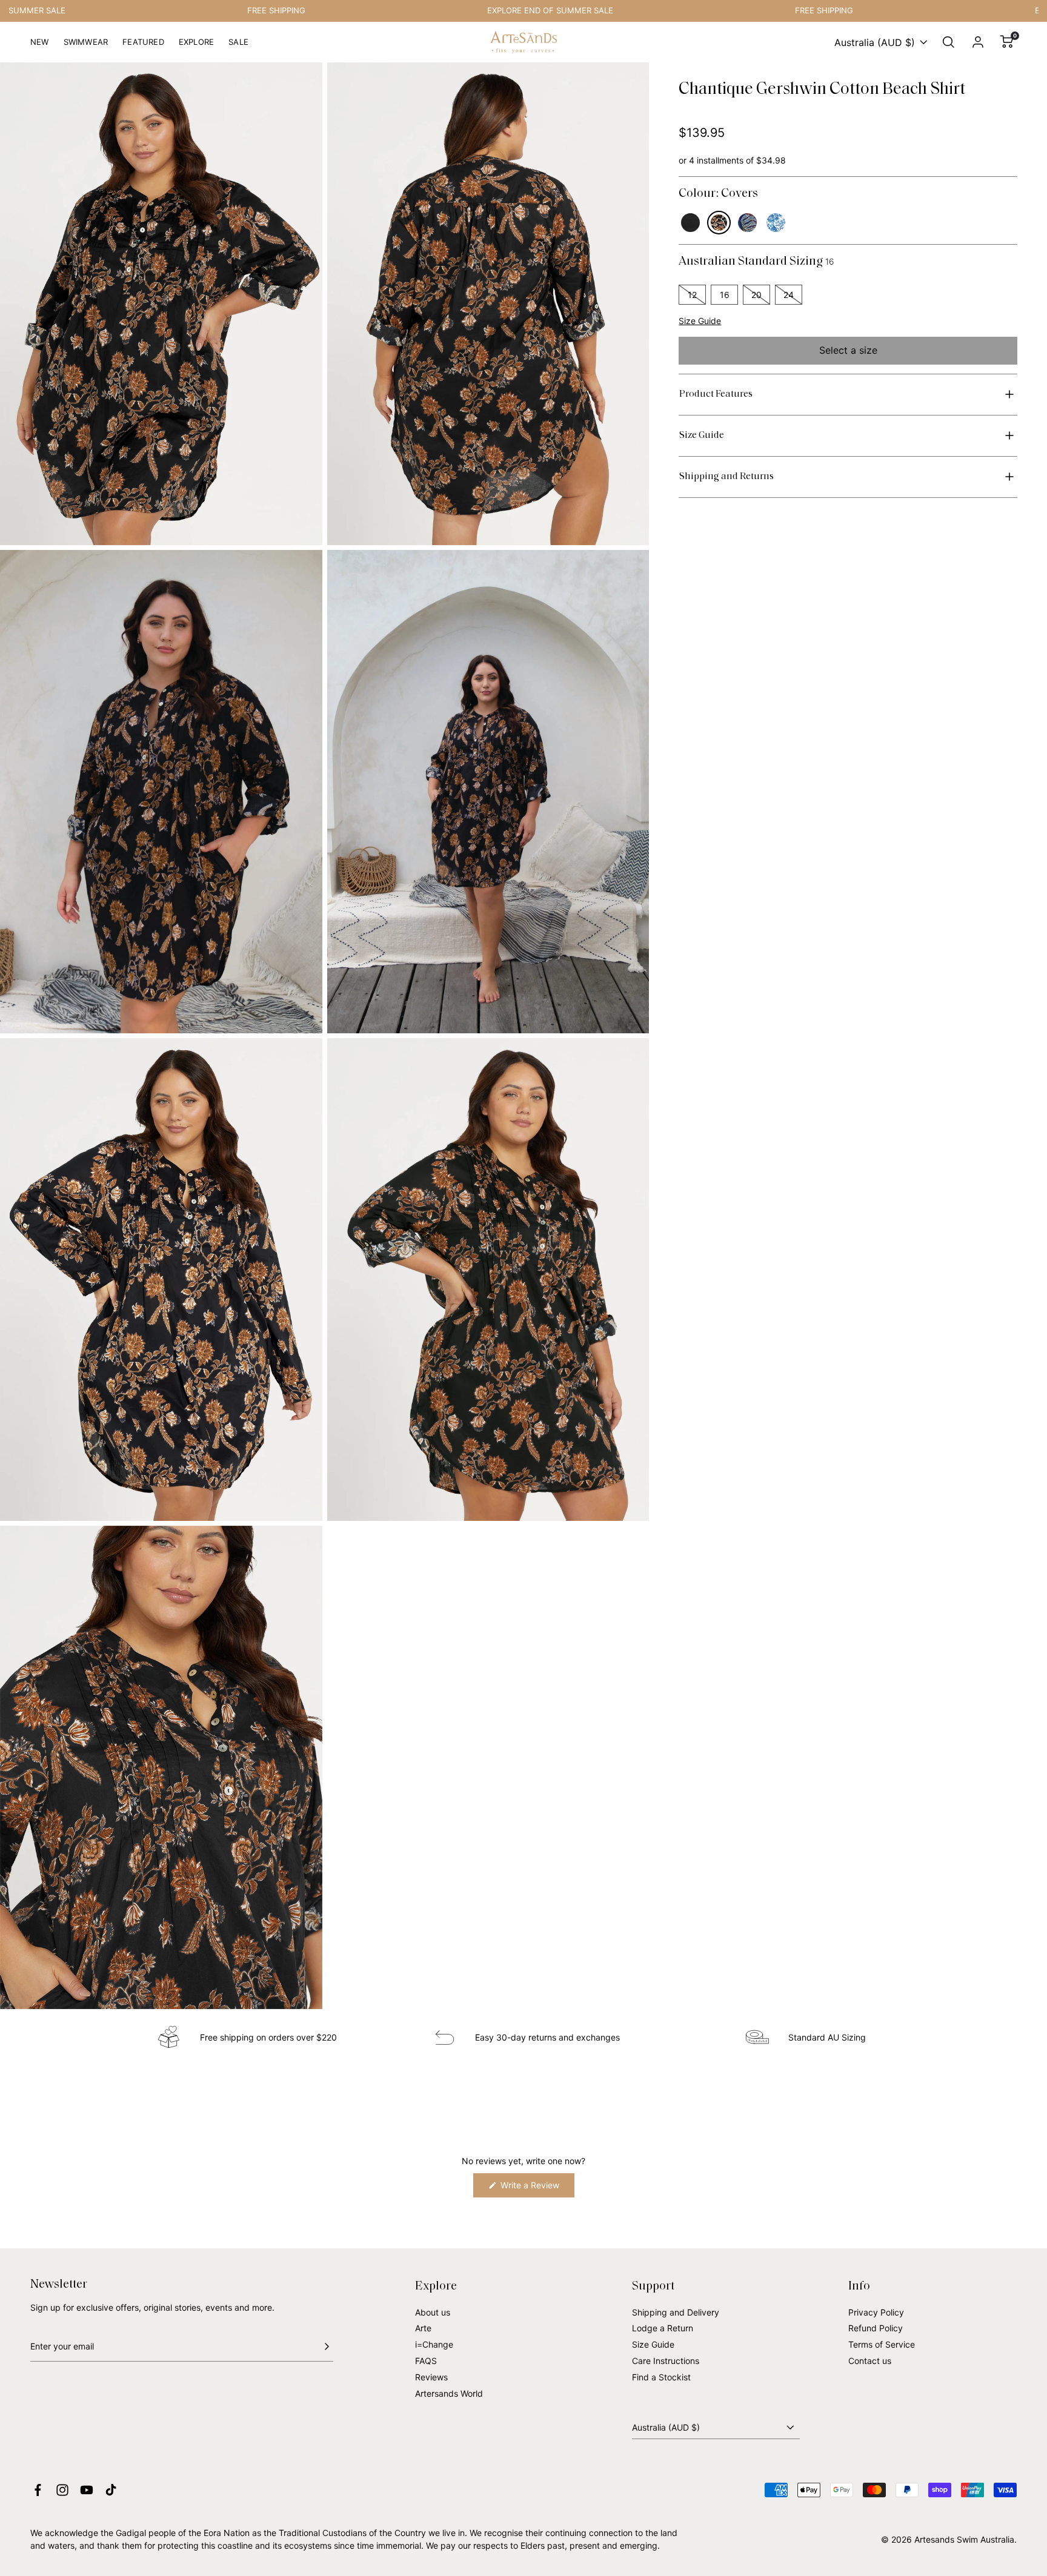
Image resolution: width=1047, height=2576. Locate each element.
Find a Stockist (661, 2377)
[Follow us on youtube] (87, 2490)
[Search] (949, 42)
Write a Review (536, 2189)
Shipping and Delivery (676, 2312)
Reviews (431, 2377)
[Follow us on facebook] (38, 2490)
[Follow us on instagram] (62, 2490)
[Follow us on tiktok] (111, 2490)
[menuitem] (40, 47)
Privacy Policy (876, 2312)
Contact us (870, 2361)
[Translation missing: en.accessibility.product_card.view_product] (690, 223)
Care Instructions (666, 2361)
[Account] (978, 42)
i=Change (434, 2344)
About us (433, 2312)
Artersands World (449, 2393)
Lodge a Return (663, 2328)
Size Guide (700, 321)
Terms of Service (882, 2344)
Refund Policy (876, 2328)
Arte (423, 2328)
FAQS (426, 2361)
